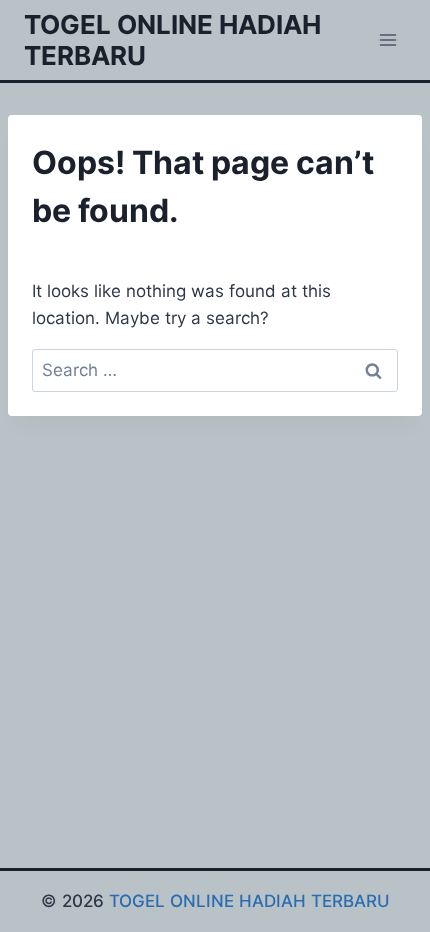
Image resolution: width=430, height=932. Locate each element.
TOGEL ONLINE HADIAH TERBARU (249, 901)
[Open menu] (387, 39)
